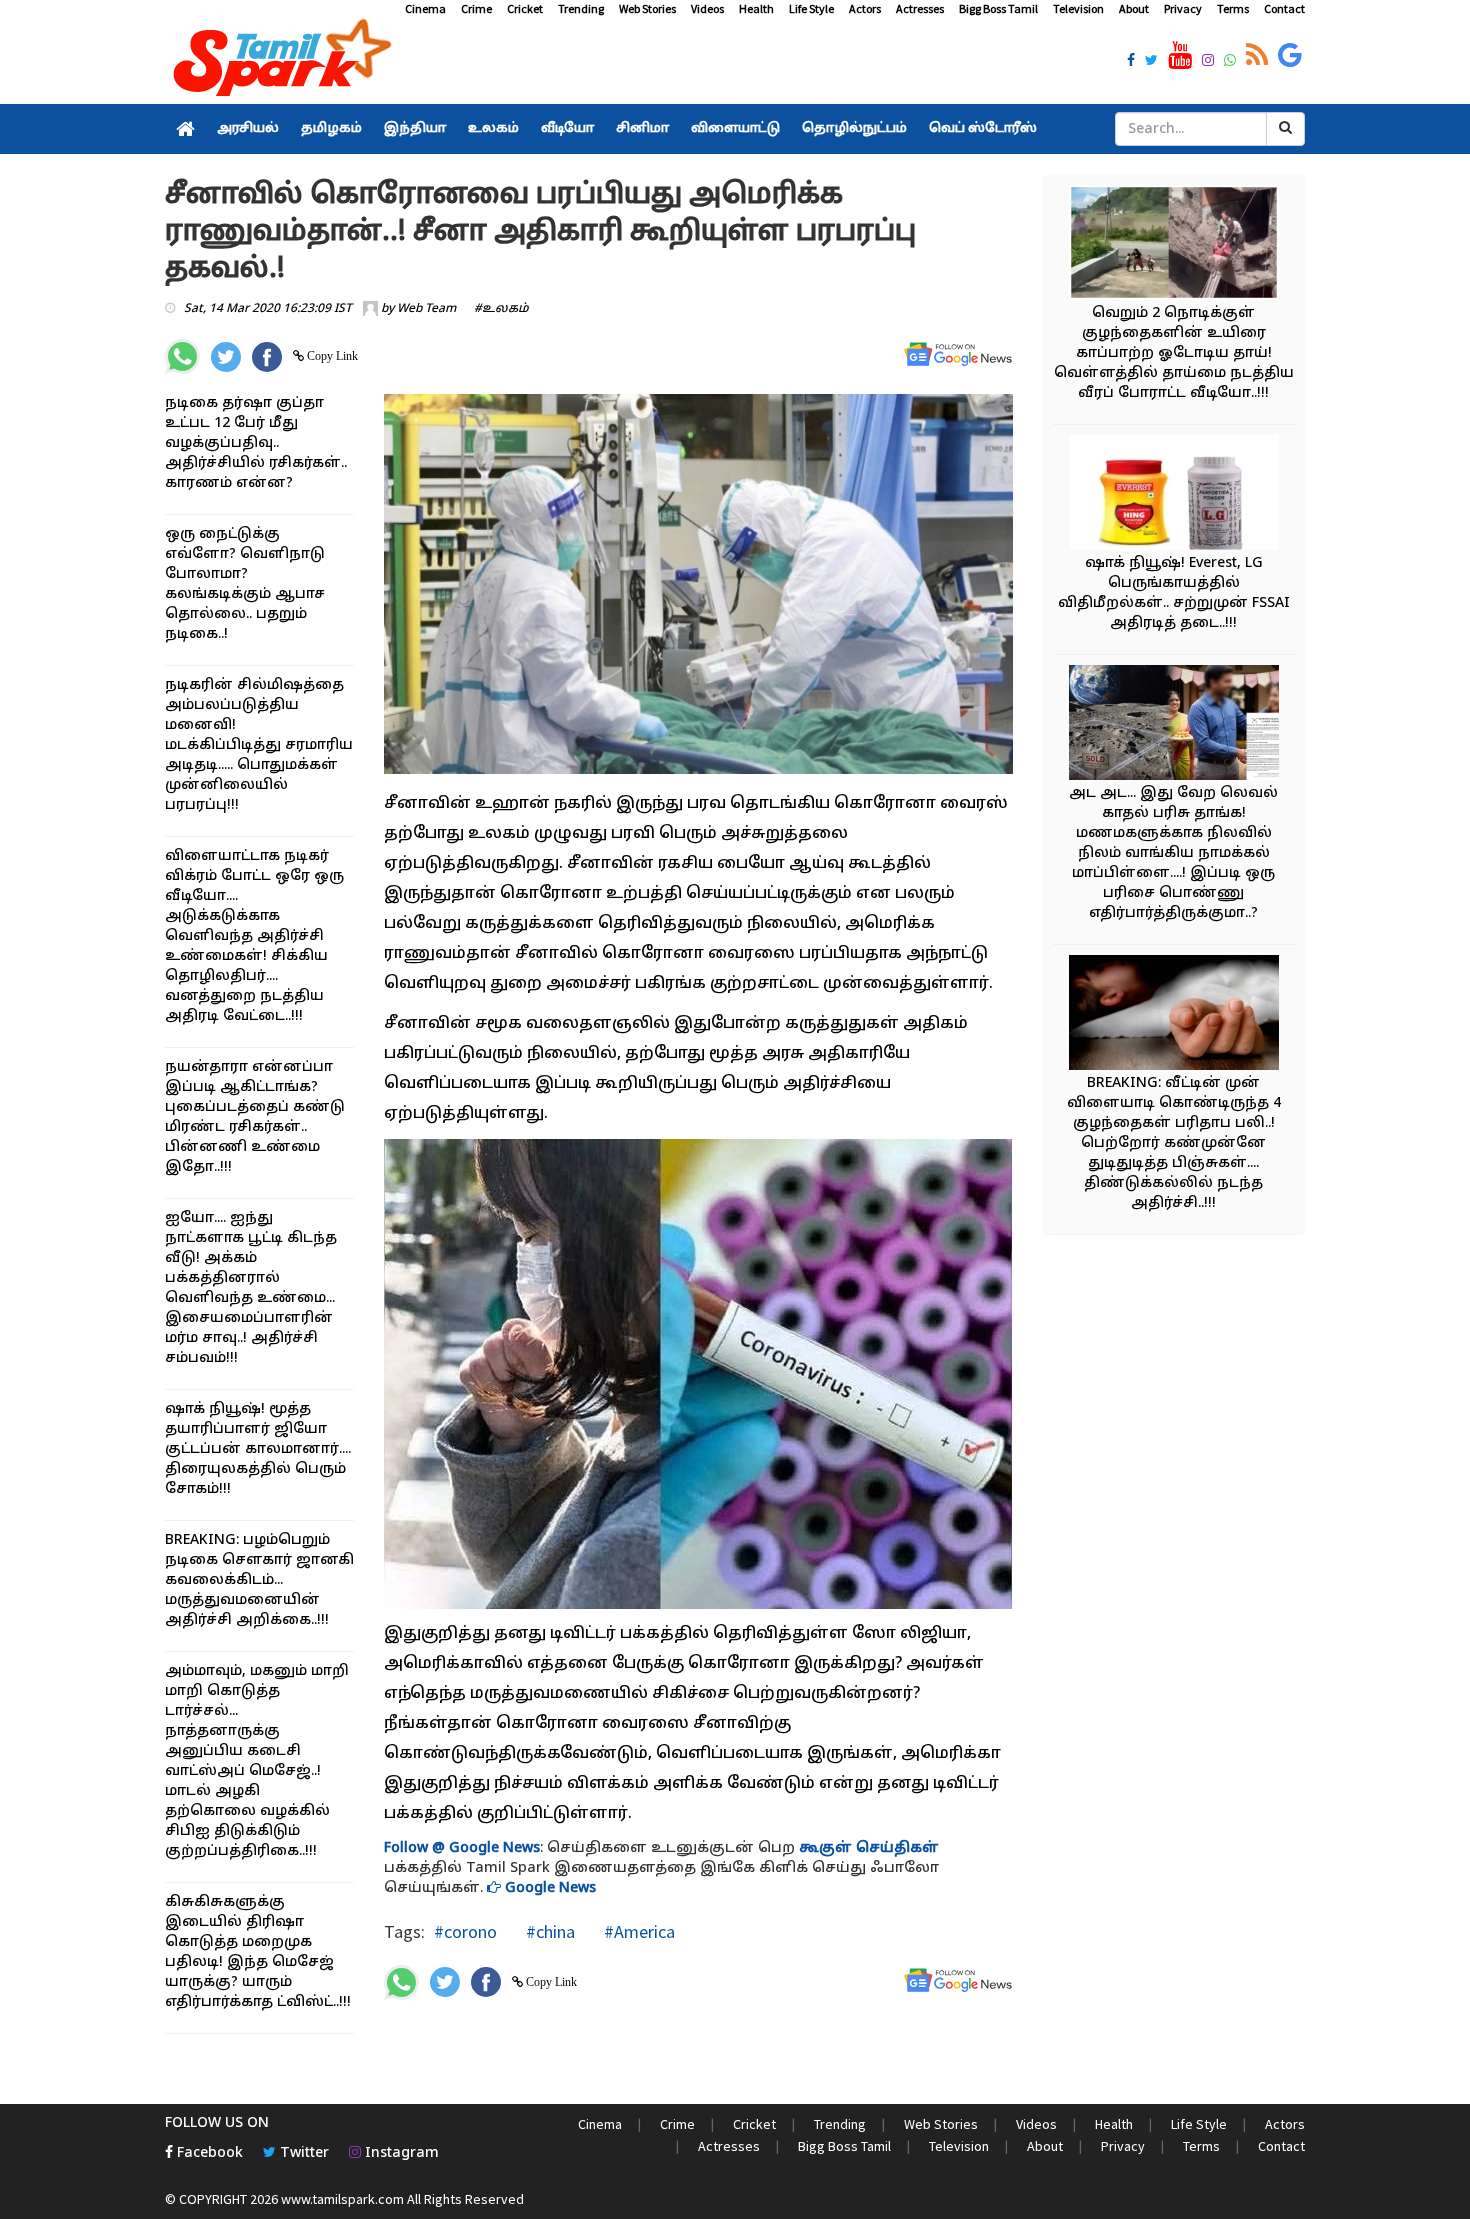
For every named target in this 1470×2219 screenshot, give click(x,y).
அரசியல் (248, 129)
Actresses (920, 8)
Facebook (208, 2153)
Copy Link (331, 356)
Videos (707, 8)
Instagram (400, 2153)
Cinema (425, 8)
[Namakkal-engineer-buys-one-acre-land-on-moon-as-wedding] (1174, 725)
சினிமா (642, 129)
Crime (476, 8)
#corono (465, 1931)
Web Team (426, 309)
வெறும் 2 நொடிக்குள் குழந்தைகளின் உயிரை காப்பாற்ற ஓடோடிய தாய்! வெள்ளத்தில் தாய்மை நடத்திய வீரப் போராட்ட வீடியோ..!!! (1174, 353)
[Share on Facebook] (267, 357)
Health (756, 8)
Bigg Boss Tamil (998, 8)
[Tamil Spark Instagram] (1208, 62)
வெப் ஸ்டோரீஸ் (983, 129)
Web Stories (647, 8)
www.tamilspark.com (342, 2199)
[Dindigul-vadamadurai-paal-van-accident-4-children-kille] (1174, 1015)
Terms (1233, 8)
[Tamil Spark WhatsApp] (1230, 62)
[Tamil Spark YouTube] (1180, 56)
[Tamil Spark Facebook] (1131, 62)
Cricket (525, 8)
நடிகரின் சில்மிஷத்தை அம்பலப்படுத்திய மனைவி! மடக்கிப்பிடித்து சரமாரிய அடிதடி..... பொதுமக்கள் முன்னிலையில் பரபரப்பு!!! (259, 745)
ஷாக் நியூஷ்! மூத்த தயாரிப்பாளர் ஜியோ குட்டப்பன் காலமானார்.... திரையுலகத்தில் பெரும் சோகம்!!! (258, 1449)
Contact (1284, 8)
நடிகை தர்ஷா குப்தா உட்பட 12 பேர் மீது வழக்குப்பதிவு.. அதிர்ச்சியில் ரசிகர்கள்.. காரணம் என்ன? (256, 443)
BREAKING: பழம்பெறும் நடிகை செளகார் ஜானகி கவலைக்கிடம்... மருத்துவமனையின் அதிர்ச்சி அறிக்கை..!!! (259, 1580)
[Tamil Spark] (279, 61)
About (1134, 8)
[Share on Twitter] (226, 357)
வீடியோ (567, 129)
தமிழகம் (331, 129)
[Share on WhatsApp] (182, 356)
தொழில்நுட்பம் (854, 129)
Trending (581, 8)
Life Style (811, 8)
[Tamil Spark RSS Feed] (1257, 56)
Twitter (302, 2153)
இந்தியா (415, 129)
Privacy (1183, 8)
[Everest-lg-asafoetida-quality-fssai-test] (1174, 495)
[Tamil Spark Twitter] (1151, 62)
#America (637, 1931)
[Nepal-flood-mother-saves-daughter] (1174, 245)
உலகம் (493, 129)
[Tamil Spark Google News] (1290, 56)
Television (1078, 8)
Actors (865, 8)
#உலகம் (501, 309)
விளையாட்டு (735, 129)
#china (548, 1931)
